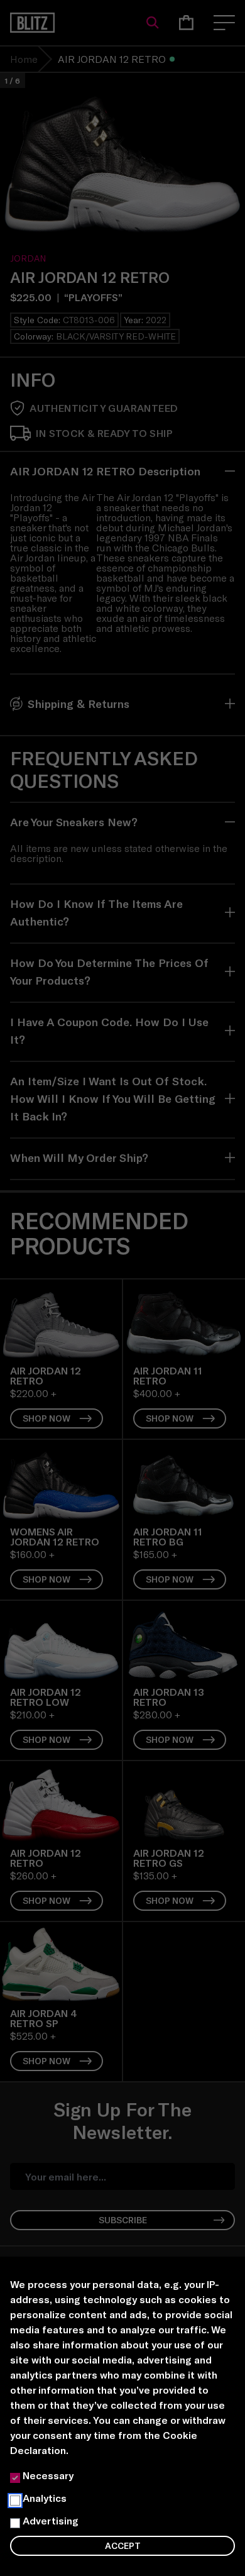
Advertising (51, 2520)
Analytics (45, 2498)
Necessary (48, 2475)
